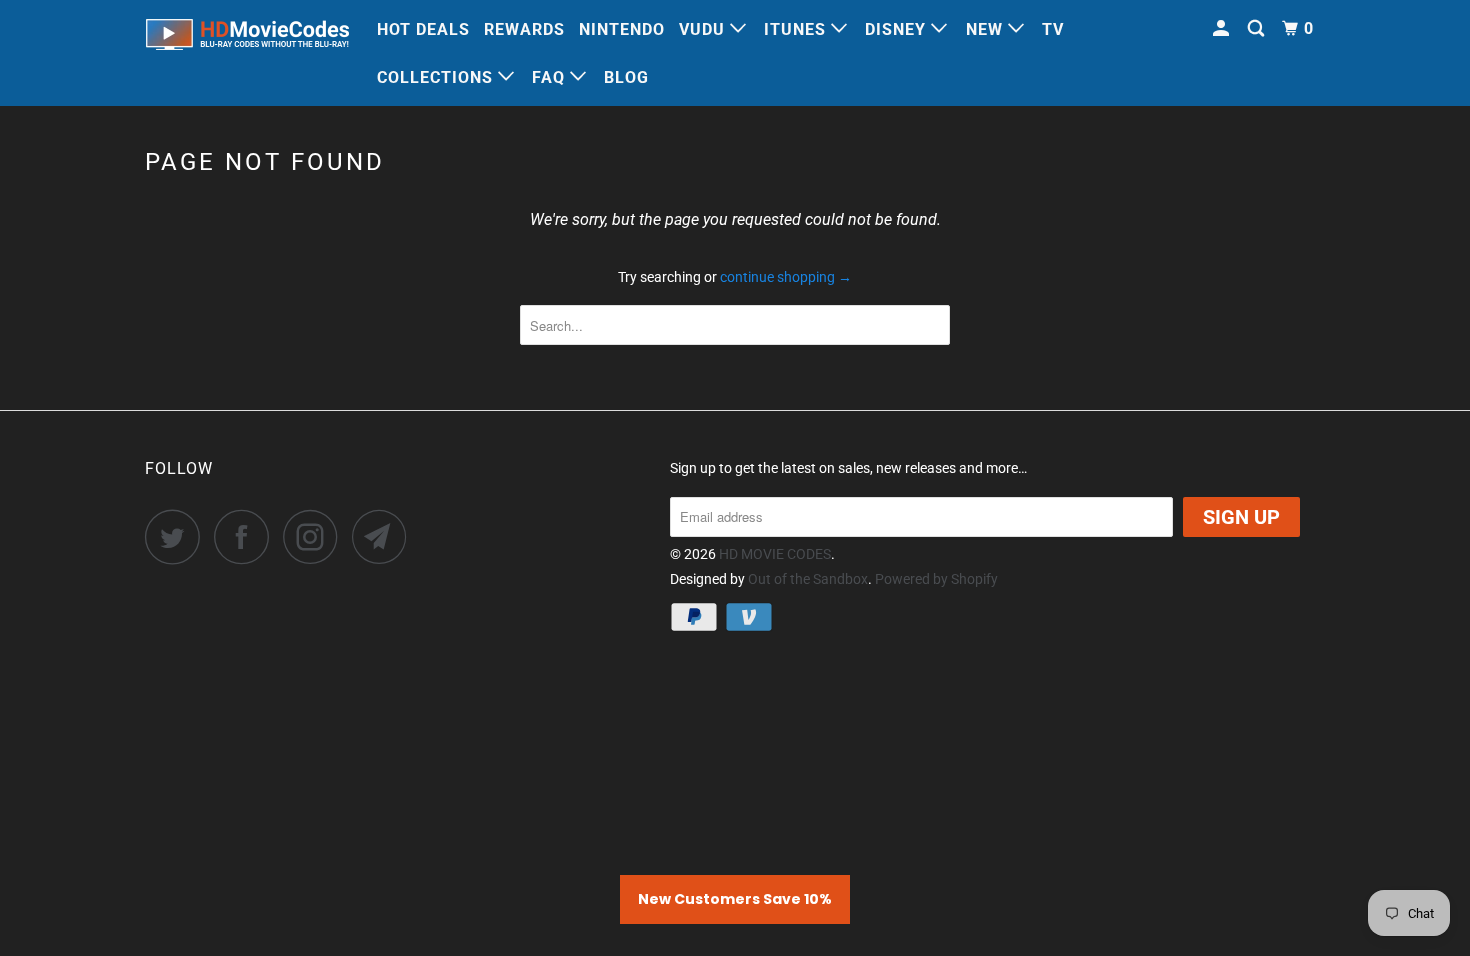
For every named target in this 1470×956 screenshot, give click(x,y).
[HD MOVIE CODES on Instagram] (316, 536)
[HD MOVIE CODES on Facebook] (247, 536)
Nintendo (622, 29)
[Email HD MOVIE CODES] (385, 536)
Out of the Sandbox (808, 579)
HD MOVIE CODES (775, 554)
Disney (898, 29)
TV (1053, 29)
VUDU (704, 29)
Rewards (524, 29)
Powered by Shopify (936, 579)
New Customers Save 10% (735, 899)
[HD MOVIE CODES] (247, 38)
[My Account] (1223, 29)
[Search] (1258, 29)
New (987, 29)
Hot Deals (423, 29)
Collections (437, 77)
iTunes (797, 29)
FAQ (551, 77)
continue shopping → (786, 277)
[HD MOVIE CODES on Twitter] (178, 536)
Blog (626, 77)
